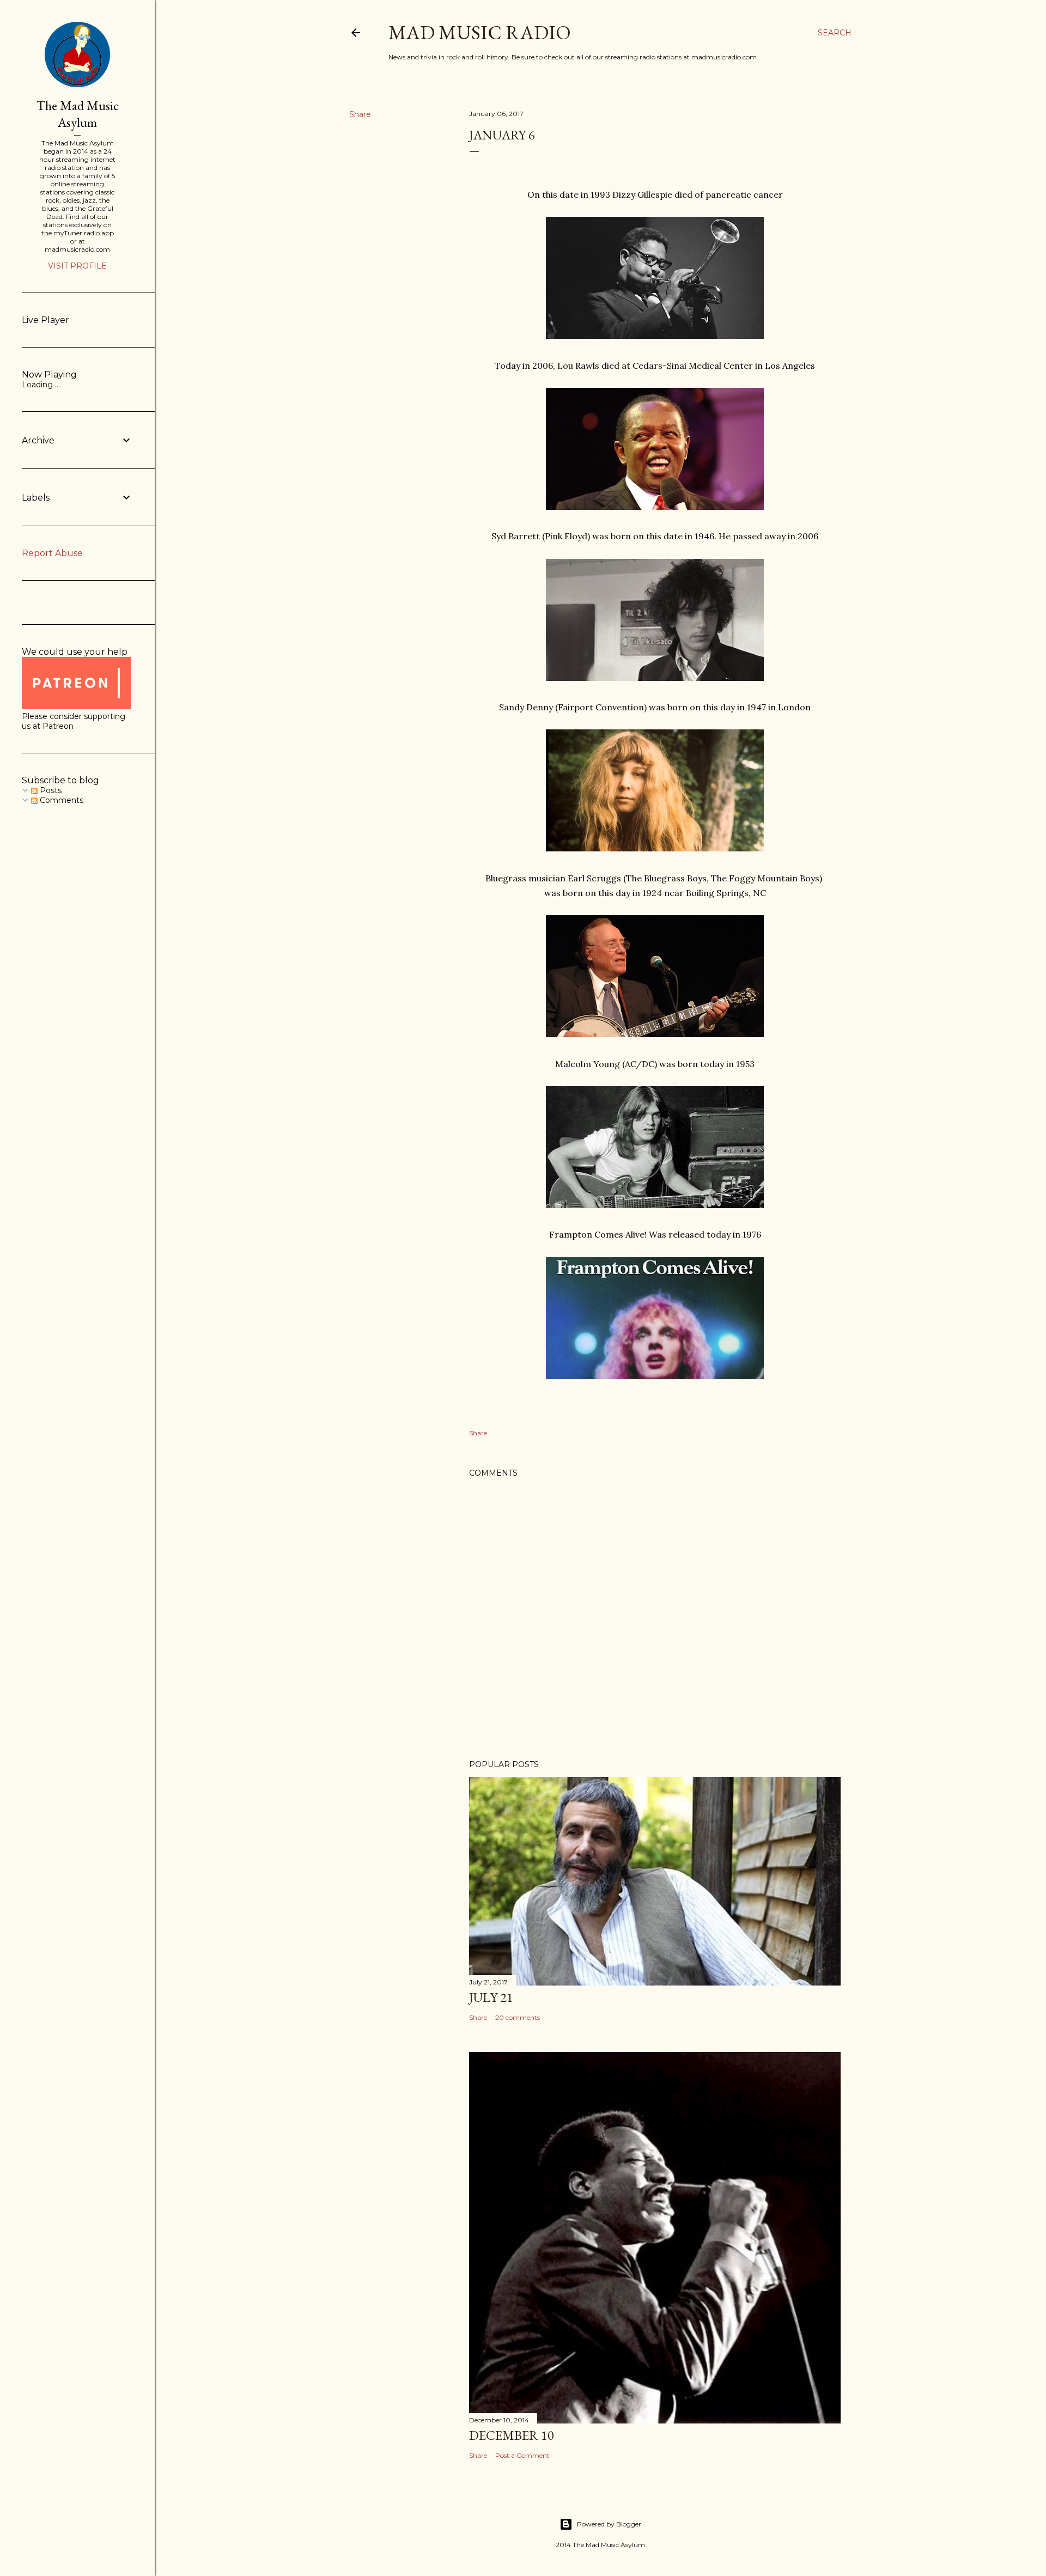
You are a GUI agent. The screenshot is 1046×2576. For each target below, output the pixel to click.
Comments (60, 800)
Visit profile (77, 266)
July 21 (491, 1997)
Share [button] (360, 114)
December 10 (512, 2435)
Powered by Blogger (609, 2524)
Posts (50, 790)
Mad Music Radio (480, 32)
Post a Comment (522, 2455)
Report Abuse (52, 553)
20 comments (518, 2017)
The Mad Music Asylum (78, 114)
